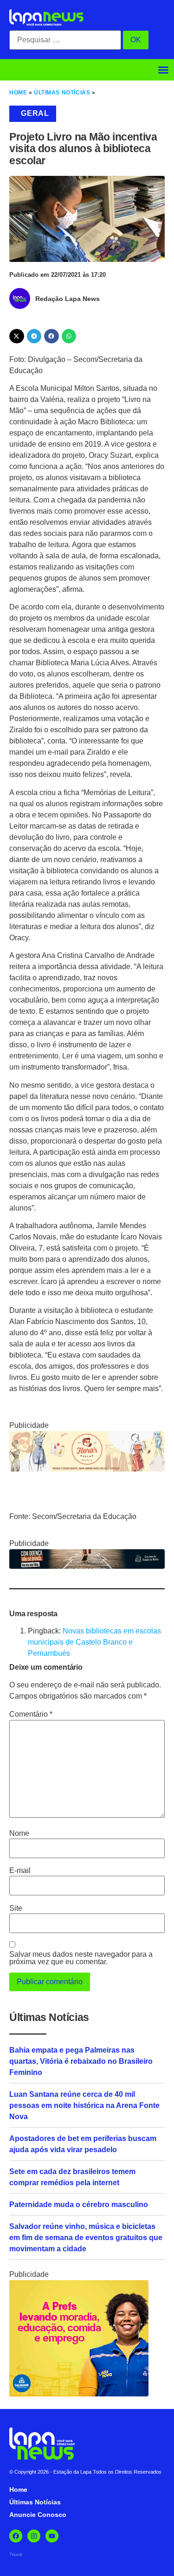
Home (18, 93)
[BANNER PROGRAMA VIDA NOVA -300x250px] (79, 2394)
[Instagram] (34, 2536)
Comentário (31, 1714)
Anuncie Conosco (38, 2515)
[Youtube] (52, 2536)
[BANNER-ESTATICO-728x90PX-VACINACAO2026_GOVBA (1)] (87, 1566)
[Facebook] (16, 2536)
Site (16, 1908)
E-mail (20, 1871)
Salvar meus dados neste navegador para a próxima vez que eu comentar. (81, 1958)
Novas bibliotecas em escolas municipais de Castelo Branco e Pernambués (94, 1642)
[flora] (87, 1469)
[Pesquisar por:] (65, 40)
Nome (19, 1833)
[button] (163, 70)
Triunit (16, 2554)
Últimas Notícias (62, 93)
